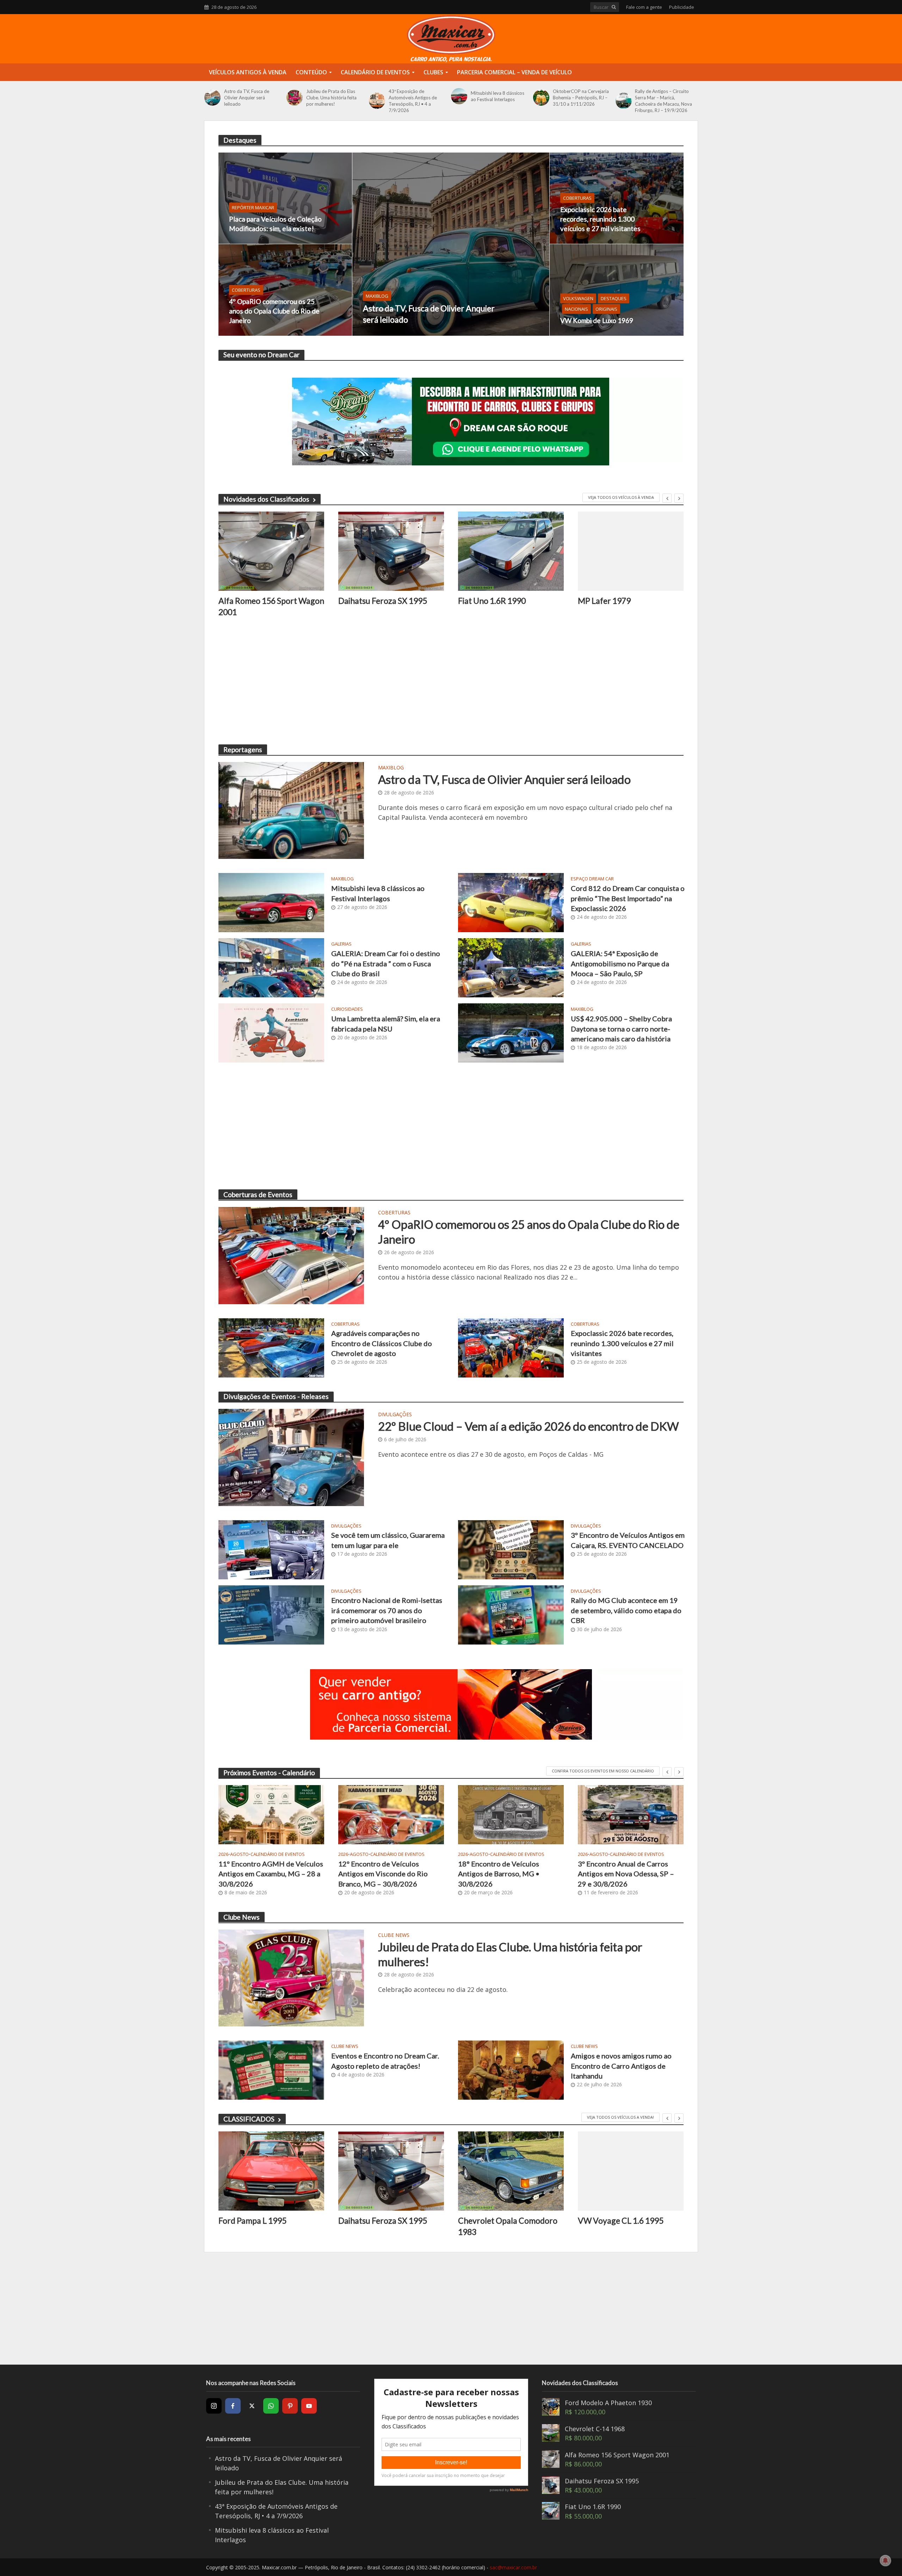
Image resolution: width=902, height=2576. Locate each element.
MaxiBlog (377, 296)
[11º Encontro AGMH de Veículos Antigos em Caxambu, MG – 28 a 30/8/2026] (271, 1815)
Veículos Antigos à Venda (248, 72)
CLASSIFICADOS (249, 2119)
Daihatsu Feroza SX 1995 (383, 601)
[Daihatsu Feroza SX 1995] (391, 551)
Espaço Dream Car (592, 879)
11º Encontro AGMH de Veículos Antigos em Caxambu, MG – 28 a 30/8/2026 (271, 1874)
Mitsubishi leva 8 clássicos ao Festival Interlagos (498, 96)
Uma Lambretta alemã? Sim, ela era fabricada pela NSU (386, 1023)
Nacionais (576, 309)
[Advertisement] (430, 681)
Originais (606, 309)
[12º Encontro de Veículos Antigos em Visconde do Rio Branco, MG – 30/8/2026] (391, 1815)
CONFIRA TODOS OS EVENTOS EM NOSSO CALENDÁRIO (603, 1771)
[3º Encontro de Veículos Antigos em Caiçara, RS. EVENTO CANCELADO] (511, 1549)
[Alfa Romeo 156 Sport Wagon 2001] (271, 551)
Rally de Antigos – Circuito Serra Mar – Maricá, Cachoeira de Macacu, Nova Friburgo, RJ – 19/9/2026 (663, 101)
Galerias (341, 944)
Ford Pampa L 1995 (252, 2221)
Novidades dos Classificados (266, 499)
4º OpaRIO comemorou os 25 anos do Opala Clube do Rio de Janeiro (274, 311)
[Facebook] (233, 2406)
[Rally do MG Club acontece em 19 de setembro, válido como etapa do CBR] (511, 1614)
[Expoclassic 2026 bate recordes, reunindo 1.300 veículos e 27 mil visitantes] (617, 198)
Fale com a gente (644, 7)
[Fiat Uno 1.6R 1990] (511, 551)
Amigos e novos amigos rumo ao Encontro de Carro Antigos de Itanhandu (621, 2066)
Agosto (239, 1854)
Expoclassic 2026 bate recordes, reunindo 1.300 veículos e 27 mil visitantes (600, 219)
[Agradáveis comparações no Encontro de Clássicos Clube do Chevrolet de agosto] (271, 1347)
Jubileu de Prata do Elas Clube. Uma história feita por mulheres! (331, 98)
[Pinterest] (290, 2406)
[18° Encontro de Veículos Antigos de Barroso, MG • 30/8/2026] (511, 1815)
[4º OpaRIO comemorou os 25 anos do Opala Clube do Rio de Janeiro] (285, 290)
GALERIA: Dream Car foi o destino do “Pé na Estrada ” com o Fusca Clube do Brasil (386, 963)
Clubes (433, 72)
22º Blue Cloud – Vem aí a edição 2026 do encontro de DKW (529, 1426)
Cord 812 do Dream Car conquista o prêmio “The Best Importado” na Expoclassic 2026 (628, 898)
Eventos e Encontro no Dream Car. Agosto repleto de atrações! (385, 2061)
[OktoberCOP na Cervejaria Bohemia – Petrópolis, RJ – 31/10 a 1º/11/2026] (541, 98)
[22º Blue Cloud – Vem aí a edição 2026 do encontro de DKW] (291, 1457)
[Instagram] (214, 2406)
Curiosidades (347, 1009)
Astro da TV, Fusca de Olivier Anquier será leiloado (247, 98)
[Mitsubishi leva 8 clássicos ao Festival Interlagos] (459, 96)
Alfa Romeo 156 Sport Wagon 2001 (271, 606)
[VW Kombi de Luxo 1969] (617, 290)
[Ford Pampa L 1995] (271, 2171)
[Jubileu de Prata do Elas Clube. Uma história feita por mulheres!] (295, 98)
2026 (223, 1854)
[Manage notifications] (885, 2560)
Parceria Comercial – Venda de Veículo (514, 72)
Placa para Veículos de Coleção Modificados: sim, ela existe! (275, 224)
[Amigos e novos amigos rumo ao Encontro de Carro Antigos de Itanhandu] (511, 2069)
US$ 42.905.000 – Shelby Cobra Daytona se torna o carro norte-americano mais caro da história (621, 1029)
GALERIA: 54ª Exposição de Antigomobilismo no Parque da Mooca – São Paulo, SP (620, 963)
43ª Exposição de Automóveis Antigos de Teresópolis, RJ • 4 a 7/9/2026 (413, 101)
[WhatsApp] (271, 2406)
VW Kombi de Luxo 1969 (597, 320)
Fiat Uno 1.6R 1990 (492, 601)
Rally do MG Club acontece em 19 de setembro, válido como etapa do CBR (626, 1610)
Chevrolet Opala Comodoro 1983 (508, 2226)
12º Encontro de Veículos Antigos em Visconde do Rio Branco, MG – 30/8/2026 (383, 1874)
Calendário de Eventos (375, 72)
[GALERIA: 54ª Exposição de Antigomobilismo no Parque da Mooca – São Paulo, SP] (511, 967)
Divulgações (395, 1415)
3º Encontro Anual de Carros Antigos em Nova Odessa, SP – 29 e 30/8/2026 (626, 1874)
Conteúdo (311, 72)
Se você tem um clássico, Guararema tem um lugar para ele (388, 1540)
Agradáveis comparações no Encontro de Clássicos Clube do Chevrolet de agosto (382, 1343)
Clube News (394, 1936)
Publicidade (682, 7)
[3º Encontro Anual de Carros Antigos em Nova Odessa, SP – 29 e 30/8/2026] (631, 1815)
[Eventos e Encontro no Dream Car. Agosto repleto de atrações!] (271, 2069)
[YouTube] (309, 2406)
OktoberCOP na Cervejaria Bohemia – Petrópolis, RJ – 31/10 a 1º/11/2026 (581, 98)
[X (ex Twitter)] (252, 2406)
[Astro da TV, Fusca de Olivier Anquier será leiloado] (212, 98)
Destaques (614, 298)
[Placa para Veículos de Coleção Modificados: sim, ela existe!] (285, 198)
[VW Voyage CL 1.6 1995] (631, 2171)
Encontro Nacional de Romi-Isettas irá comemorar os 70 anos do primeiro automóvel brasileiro (387, 1610)
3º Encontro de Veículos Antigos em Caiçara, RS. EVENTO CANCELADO (628, 1540)
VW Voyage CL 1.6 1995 (621, 2221)
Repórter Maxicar (253, 208)
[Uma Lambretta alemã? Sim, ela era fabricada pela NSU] (271, 1032)
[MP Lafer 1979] (631, 551)
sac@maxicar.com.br (513, 2567)
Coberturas (246, 290)
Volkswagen (578, 298)
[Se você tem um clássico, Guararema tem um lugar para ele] (271, 1549)
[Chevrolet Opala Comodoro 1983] (511, 2171)
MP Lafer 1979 (604, 601)
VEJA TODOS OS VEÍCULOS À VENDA (621, 497)
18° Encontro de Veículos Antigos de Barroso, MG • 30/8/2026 (499, 1874)
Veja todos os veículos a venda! (620, 2117)
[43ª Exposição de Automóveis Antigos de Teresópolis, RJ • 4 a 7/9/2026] (377, 101)
